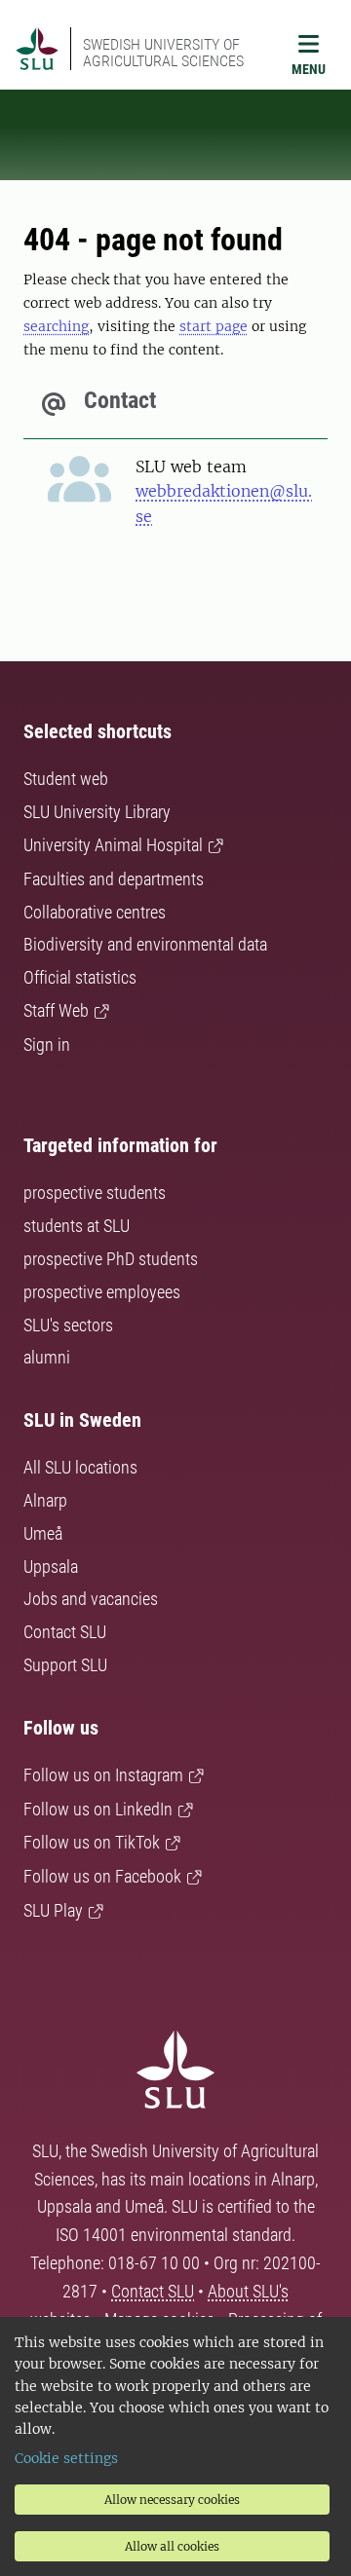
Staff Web (56, 1010)
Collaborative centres (95, 912)
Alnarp (45, 1500)
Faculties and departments (114, 879)
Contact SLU (65, 1632)
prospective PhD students (111, 1259)
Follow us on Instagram (103, 1775)
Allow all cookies (172, 2546)
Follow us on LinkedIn (98, 1809)
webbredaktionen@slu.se (224, 504)
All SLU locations (80, 1467)
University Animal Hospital (113, 845)
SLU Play (53, 1910)
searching (56, 326)
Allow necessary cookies (172, 2500)
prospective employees (102, 1292)
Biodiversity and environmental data (145, 944)
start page (214, 326)
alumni (47, 1357)
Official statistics (80, 977)
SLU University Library (97, 812)
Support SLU (65, 1665)
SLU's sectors (68, 1325)
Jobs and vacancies (91, 1599)
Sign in (47, 1045)
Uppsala (51, 1567)
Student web (66, 779)
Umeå (43, 1533)
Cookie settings (66, 2458)
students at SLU (77, 1226)
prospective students (95, 1193)
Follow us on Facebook (102, 1876)
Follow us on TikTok (92, 1842)
